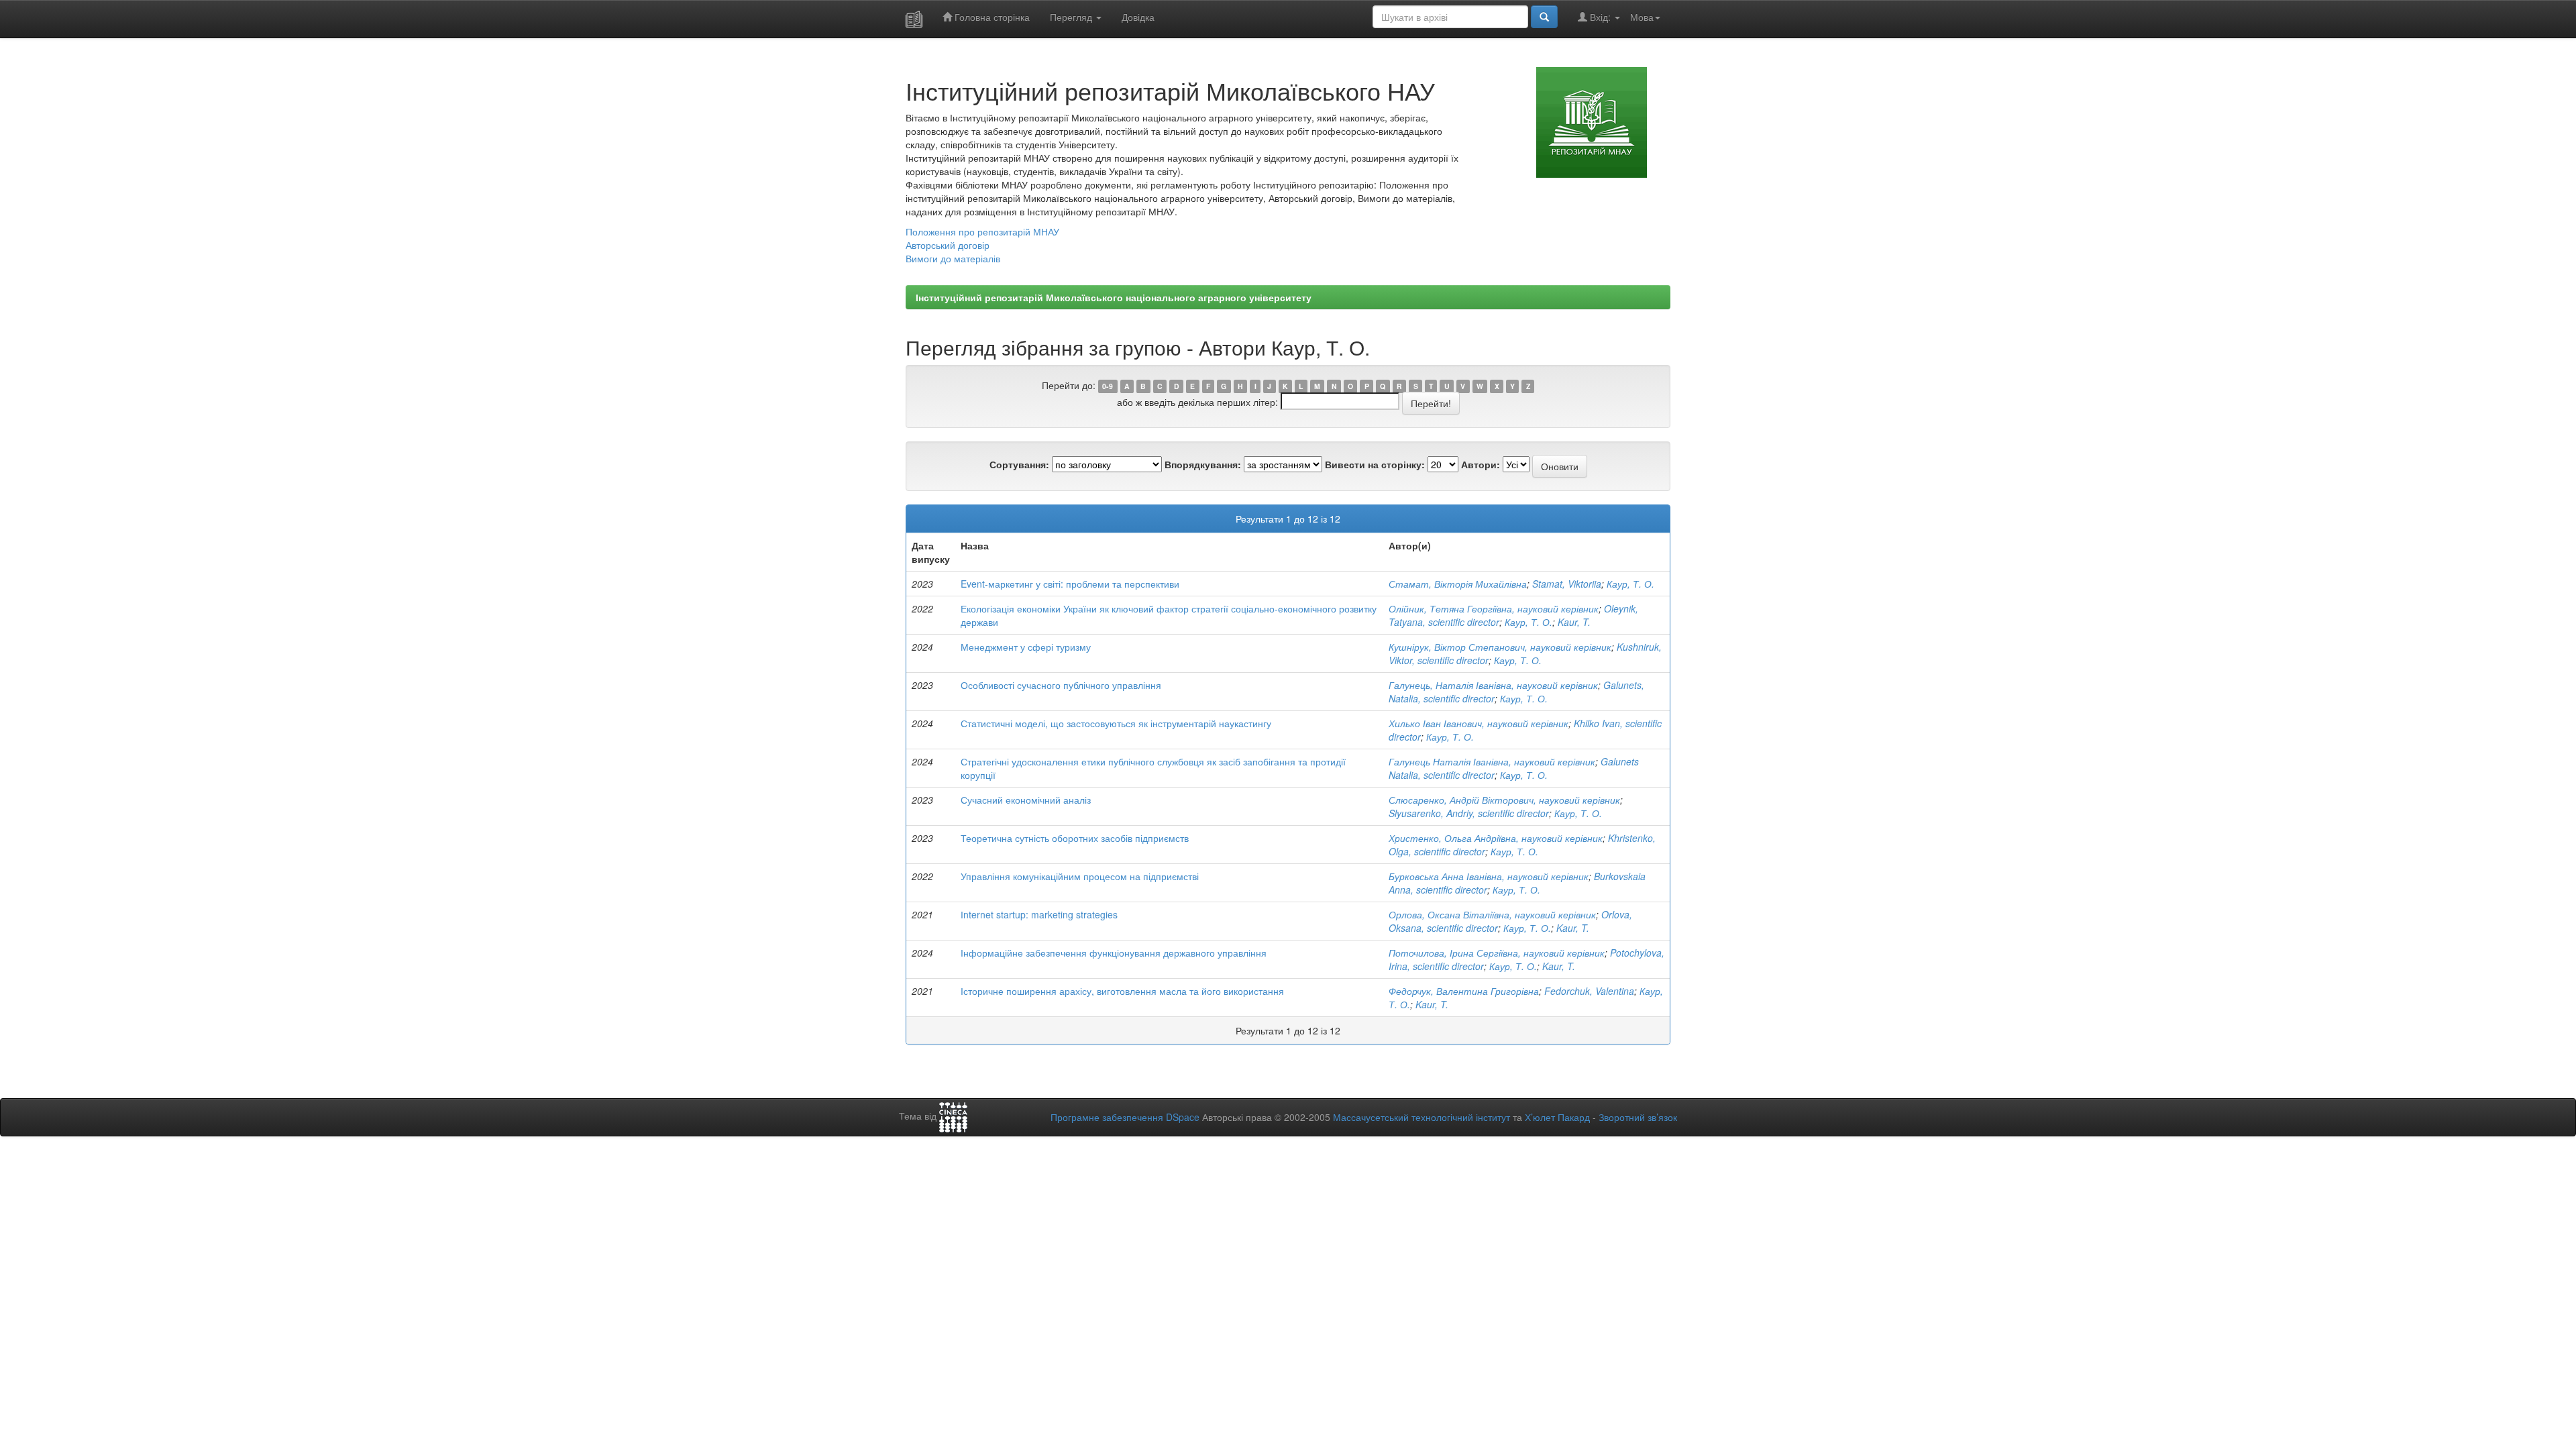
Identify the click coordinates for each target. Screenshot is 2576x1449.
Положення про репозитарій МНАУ (982, 231)
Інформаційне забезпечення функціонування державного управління (1114, 953)
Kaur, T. (1574, 622)
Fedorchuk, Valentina (1589, 991)
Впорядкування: (1203, 464)
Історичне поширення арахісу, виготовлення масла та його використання (1122, 991)
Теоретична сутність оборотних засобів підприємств (1075, 838)
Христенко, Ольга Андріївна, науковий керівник (1496, 838)
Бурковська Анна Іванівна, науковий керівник (1489, 876)
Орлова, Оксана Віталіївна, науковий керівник (1492, 914)
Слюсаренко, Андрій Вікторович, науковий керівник (1504, 800)
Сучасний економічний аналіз (1026, 800)
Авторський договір (948, 245)
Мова (1642, 17)
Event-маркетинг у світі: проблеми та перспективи (1070, 584)
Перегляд (1072, 17)
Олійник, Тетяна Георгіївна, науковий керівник (1494, 608)
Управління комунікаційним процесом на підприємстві (1080, 876)
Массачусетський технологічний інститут (1421, 1117)
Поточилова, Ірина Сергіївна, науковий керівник (1497, 953)
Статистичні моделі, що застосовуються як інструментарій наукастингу (1116, 723)
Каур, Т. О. (1630, 584)
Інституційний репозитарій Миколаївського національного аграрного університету (1114, 297)
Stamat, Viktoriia (1567, 584)
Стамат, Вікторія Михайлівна (1458, 584)
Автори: (1481, 464)
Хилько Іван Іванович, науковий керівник (1479, 723)
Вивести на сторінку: (1375, 464)
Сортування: (1019, 464)
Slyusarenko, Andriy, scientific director (1469, 813)
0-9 (1108, 386)
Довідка (1138, 17)
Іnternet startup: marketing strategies (1039, 914)
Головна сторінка (991, 17)
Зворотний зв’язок (1638, 1117)
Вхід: (1600, 17)
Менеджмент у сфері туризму (1026, 647)
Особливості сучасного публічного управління (1061, 685)
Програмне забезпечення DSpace (1125, 1117)
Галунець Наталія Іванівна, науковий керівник (1492, 761)
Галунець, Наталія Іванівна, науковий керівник (1493, 685)
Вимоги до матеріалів (953, 258)
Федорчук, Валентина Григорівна (1464, 991)
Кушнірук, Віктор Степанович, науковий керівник (1500, 647)
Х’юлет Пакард (1557, 1117)
